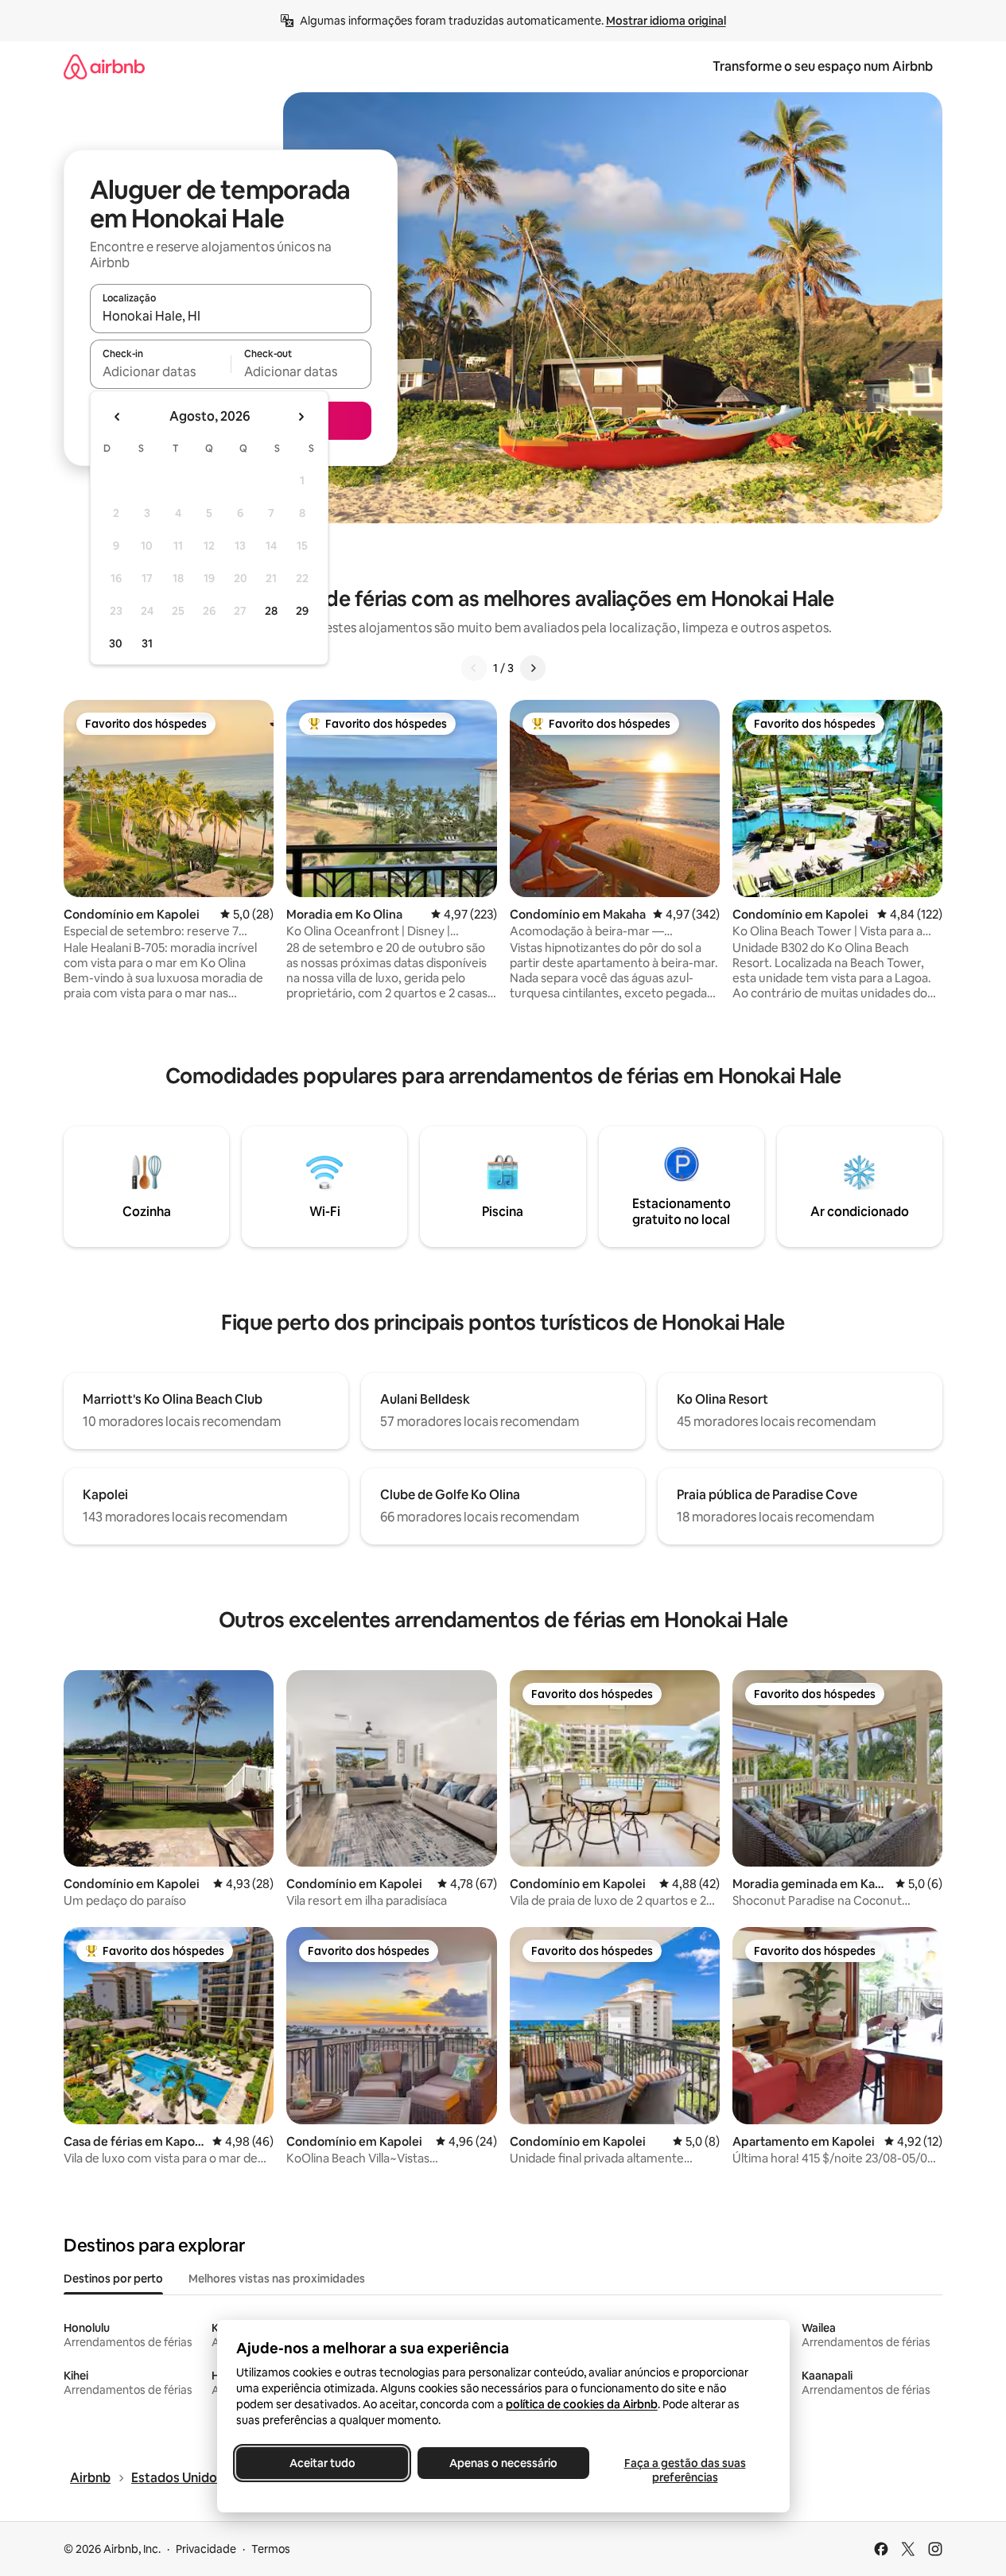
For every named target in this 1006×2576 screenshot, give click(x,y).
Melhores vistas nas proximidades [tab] (277, 2279)
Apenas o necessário (503, 2463)
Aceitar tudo (322, 2463)
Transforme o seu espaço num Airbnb (823, 66)
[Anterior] (474, 668)
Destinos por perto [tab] (113, 2279)
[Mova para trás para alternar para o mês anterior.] (118, 417)
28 (271, 611)
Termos (271, 2549)
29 (302, 611)
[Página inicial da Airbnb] (104, 66)
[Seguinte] (533, 668)
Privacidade (206, 2549)
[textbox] (160, 371)
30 (116, 643)
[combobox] (231, 316)
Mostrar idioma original (666, 21)
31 (147, 643)
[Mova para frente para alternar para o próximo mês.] (301, 417)
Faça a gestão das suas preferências (684, 2470)
